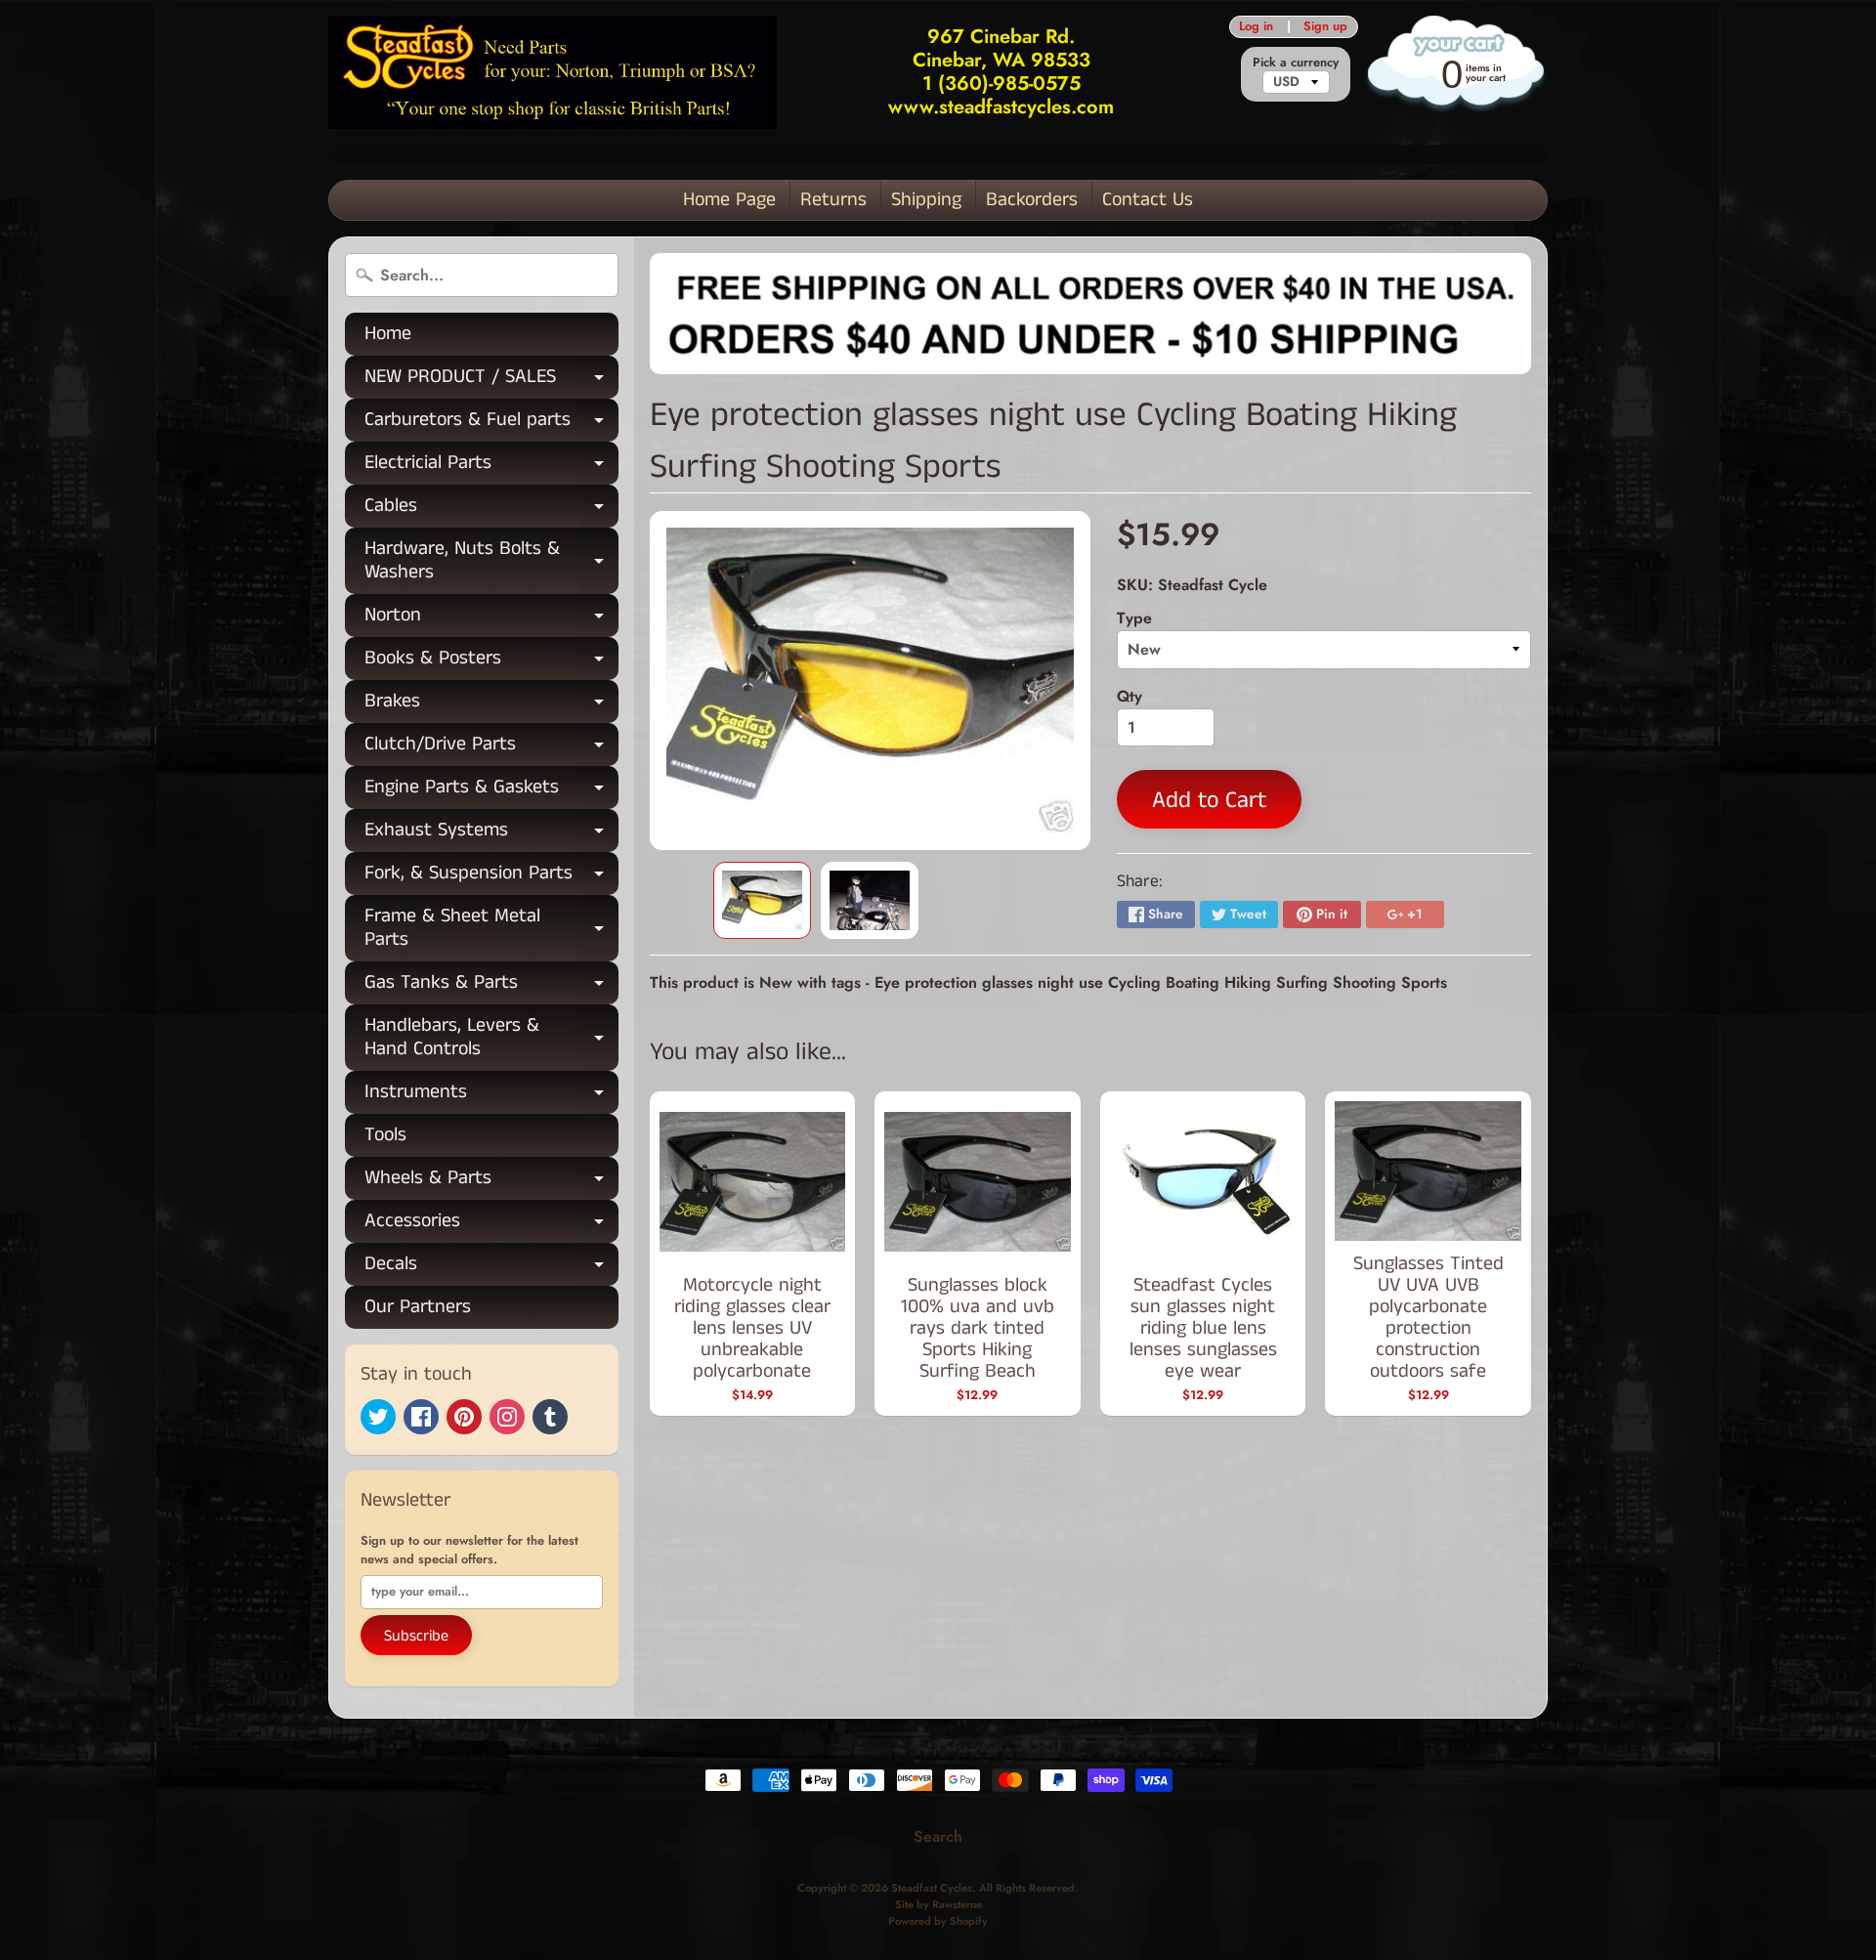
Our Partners (418, 1307)
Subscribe (416, 1636)
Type (1134, 618)
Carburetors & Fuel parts (491, 424)
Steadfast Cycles (932, 1888)
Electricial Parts (491, 467)
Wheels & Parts (491, 1182)
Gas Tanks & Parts (491, 986)
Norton (491, 619)
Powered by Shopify (938, 1921)
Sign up (1325, 27)
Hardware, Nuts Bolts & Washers (491, 562)
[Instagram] (507, 1417)
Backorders (1032, 200)
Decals (491, 1268)
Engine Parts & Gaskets (491, 791)
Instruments (491, 1096)
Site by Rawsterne (938, 1904)
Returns (833, 200)
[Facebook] (421, 1417)
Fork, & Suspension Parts (491, 877)
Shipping (926, 200)
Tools (385, 1135)
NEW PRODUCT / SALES (491, 381)
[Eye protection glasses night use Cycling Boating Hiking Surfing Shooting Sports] (762, 901)
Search (938, 1836)
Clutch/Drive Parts (491, 748)
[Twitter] (378, 1417)
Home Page (729, 200)
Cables (491, 510)
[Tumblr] (550, 1417)
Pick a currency (1296, 62)
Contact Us (1148, 200)
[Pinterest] (464, 1417)
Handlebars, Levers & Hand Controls (491, 1039)
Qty (1130, 696)
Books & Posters (491, 662)
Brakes (491, 705)
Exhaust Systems (491, 834)
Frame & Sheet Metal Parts (491, 929)
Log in (1256, 27)
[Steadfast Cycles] (553, 72)
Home (388, 334)
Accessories (491, 1225)
